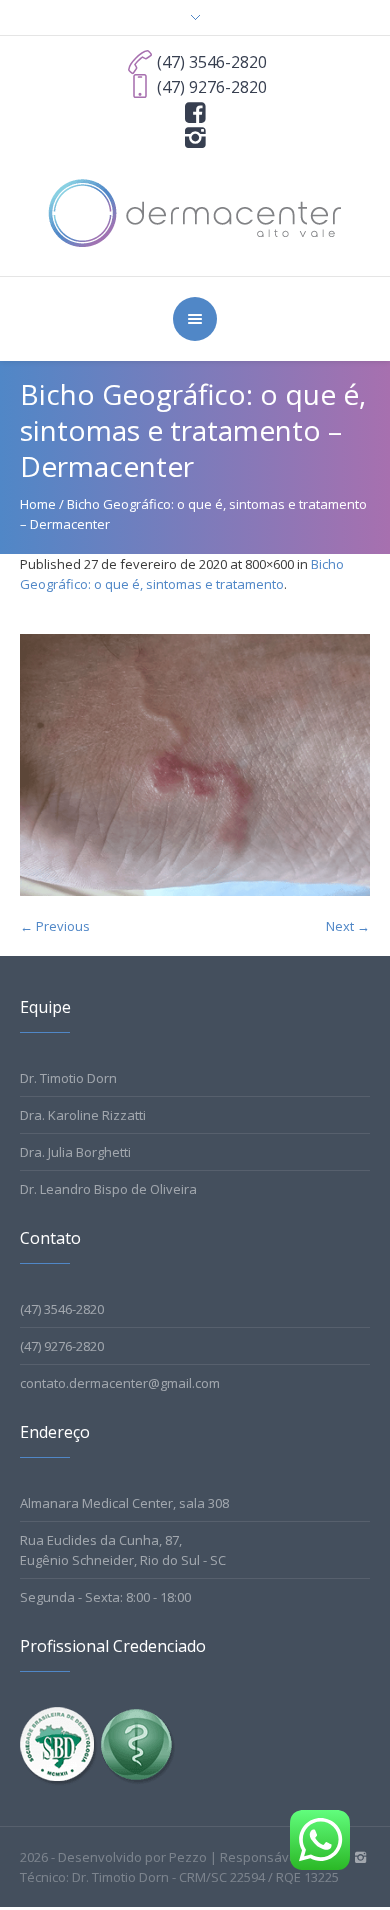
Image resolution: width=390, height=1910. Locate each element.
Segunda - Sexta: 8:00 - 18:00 (105, 1597)
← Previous (55, 926)
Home (38, 504)
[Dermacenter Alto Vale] (195, 211)
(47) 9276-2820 (62, 1346)
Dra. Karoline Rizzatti (83, 1115)
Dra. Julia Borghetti (75, 1152)
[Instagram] (195, 136)
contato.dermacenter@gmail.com (120, 1383)
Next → (348, 926)
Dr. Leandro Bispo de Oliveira (108, 1189)
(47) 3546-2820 (62, 1309)
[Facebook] (195, 111)
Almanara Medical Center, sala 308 (124, 1503)
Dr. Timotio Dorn (68, 1078)
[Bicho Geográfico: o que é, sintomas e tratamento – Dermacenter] (195, 765)
